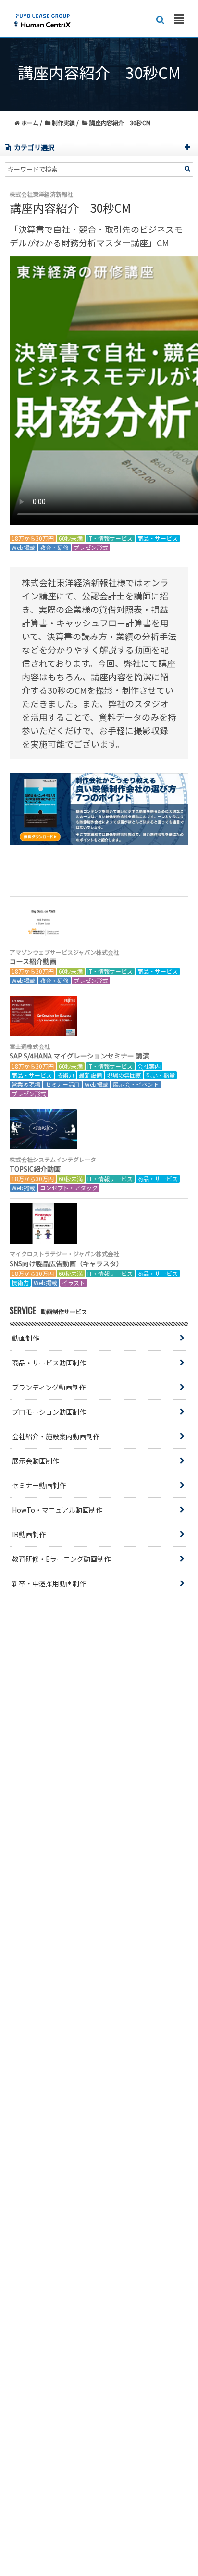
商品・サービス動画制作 (49, 1363)
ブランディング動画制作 (49, 1387)
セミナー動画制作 (39, 1485)
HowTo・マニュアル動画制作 (57, 1510)
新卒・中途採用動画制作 (49, 1583)
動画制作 (25, 1338)
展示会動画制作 (36, 1461)
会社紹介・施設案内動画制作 (56, 1436)
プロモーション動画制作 (49, 1412)
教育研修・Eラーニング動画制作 (61, 1559)
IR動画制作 (29, 1534)
